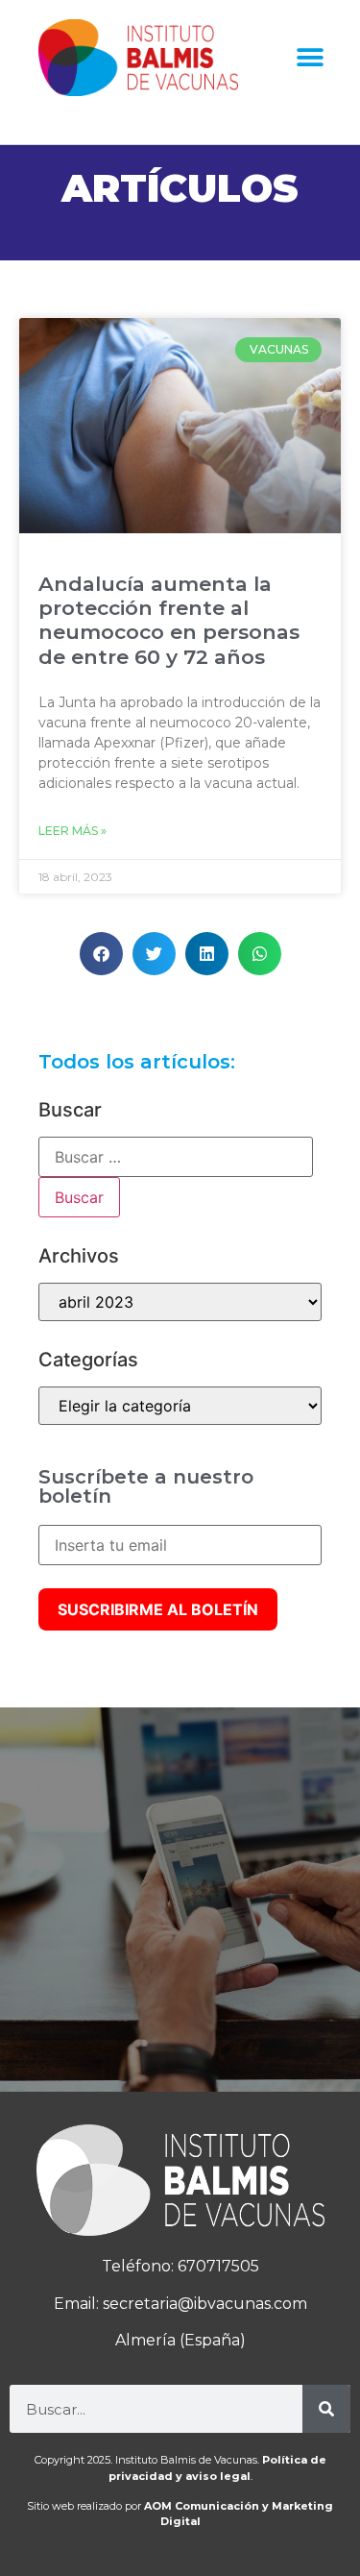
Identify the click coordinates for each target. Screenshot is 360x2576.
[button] (310, 58)
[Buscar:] (176, 1157)
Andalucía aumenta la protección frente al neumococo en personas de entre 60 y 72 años (169, 620)
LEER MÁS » (72, 831)
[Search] (326, 2409)
